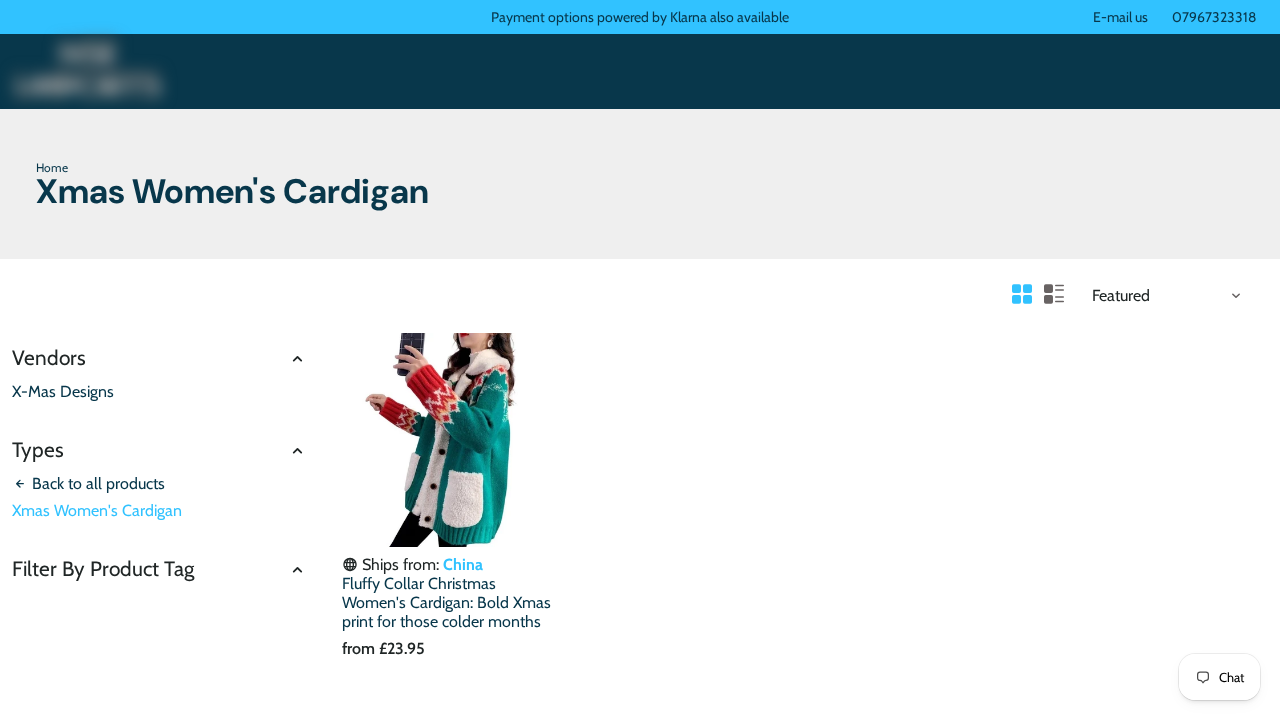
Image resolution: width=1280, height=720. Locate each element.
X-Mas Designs (63, 391)
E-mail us (1120, 17)
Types (38, 449)
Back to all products (96, 483)
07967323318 (1214, 17)
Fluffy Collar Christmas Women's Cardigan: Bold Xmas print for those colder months (446, 602)
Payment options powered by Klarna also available (640, 17)
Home (52, 167)
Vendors (49, 357)
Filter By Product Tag (103, 568)
